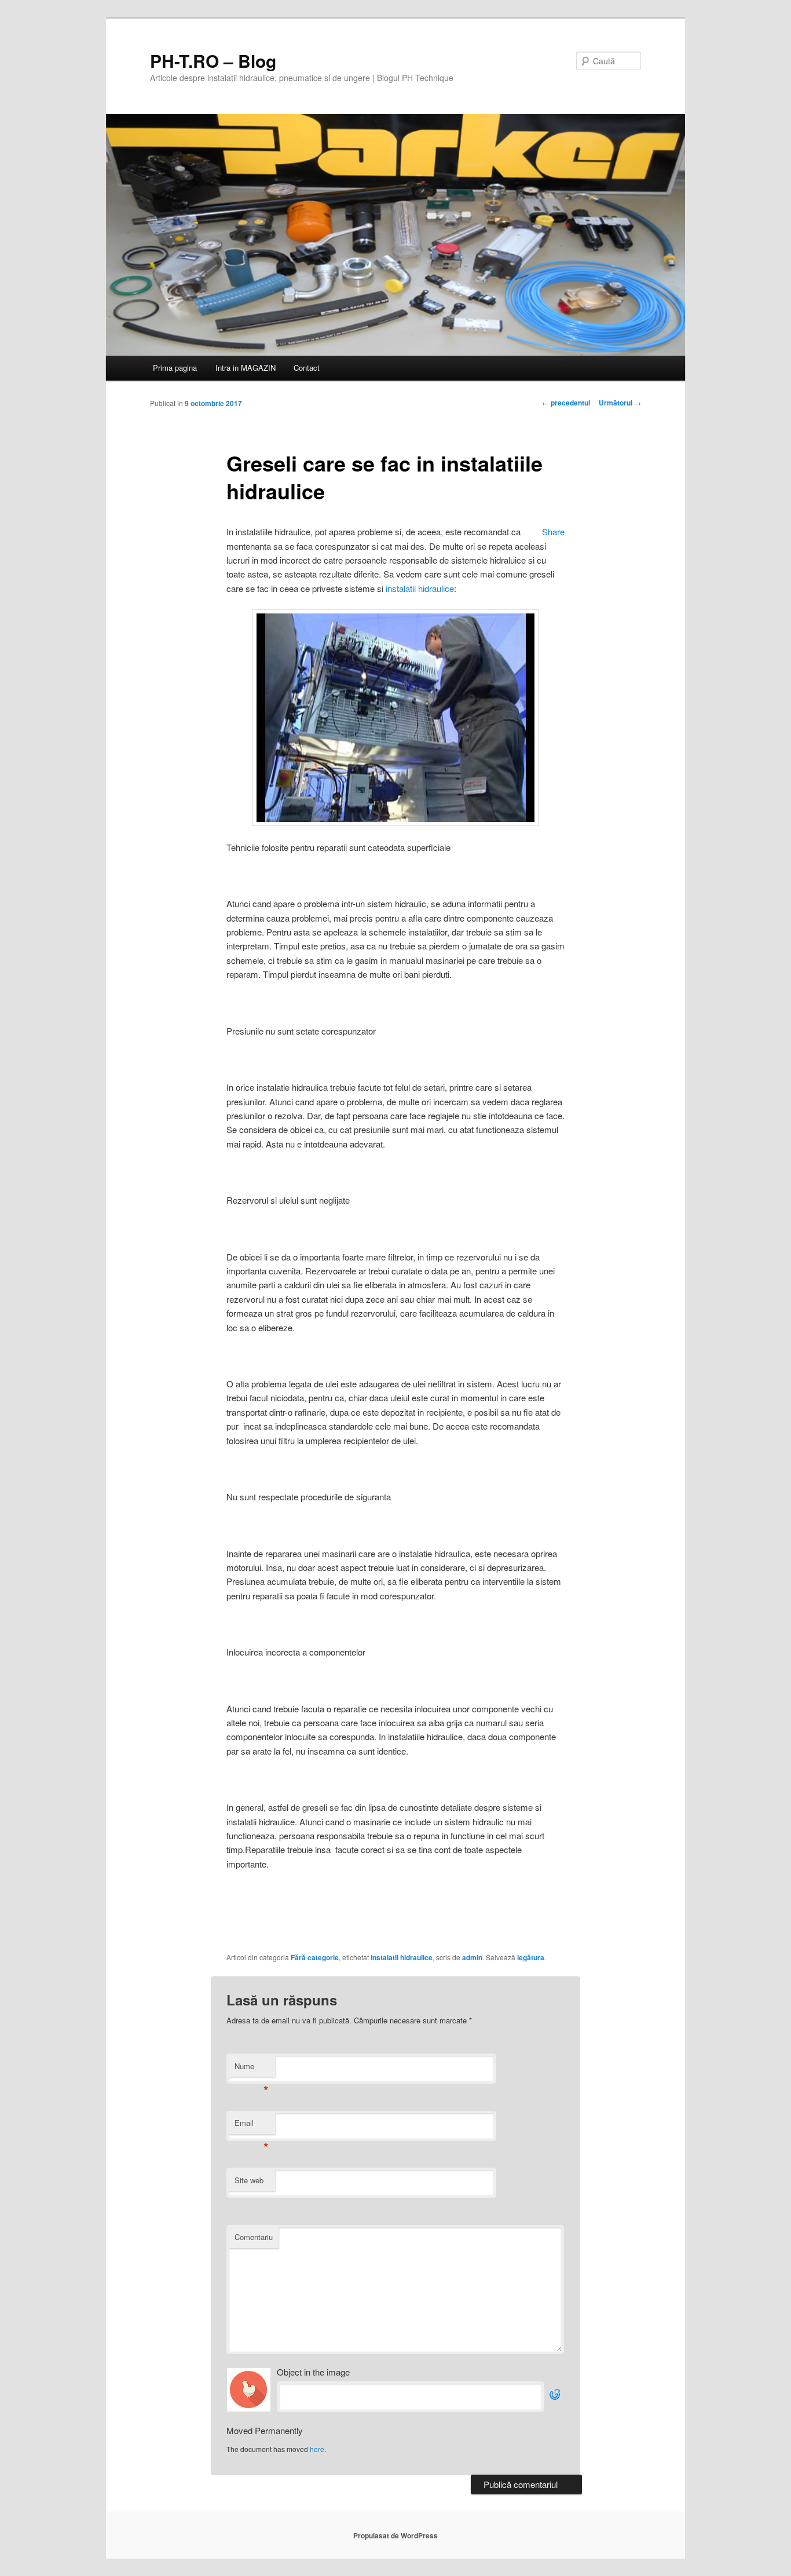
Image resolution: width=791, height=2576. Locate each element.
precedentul (566, 403)
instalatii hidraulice (402, 1957)
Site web (249, 2180)
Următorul (620, 403)
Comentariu (254, 2237)
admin (472, 1957)
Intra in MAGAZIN (246, 368)
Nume (252, 2069)
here (317, 2449)
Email (252, 2126)
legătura (531, 1957)
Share (553, 531)
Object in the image (313, 2372)
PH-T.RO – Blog (213, 61)
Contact (307, 368)
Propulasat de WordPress (395, 2535)
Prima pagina (175, 368)
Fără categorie (315, 1957)
